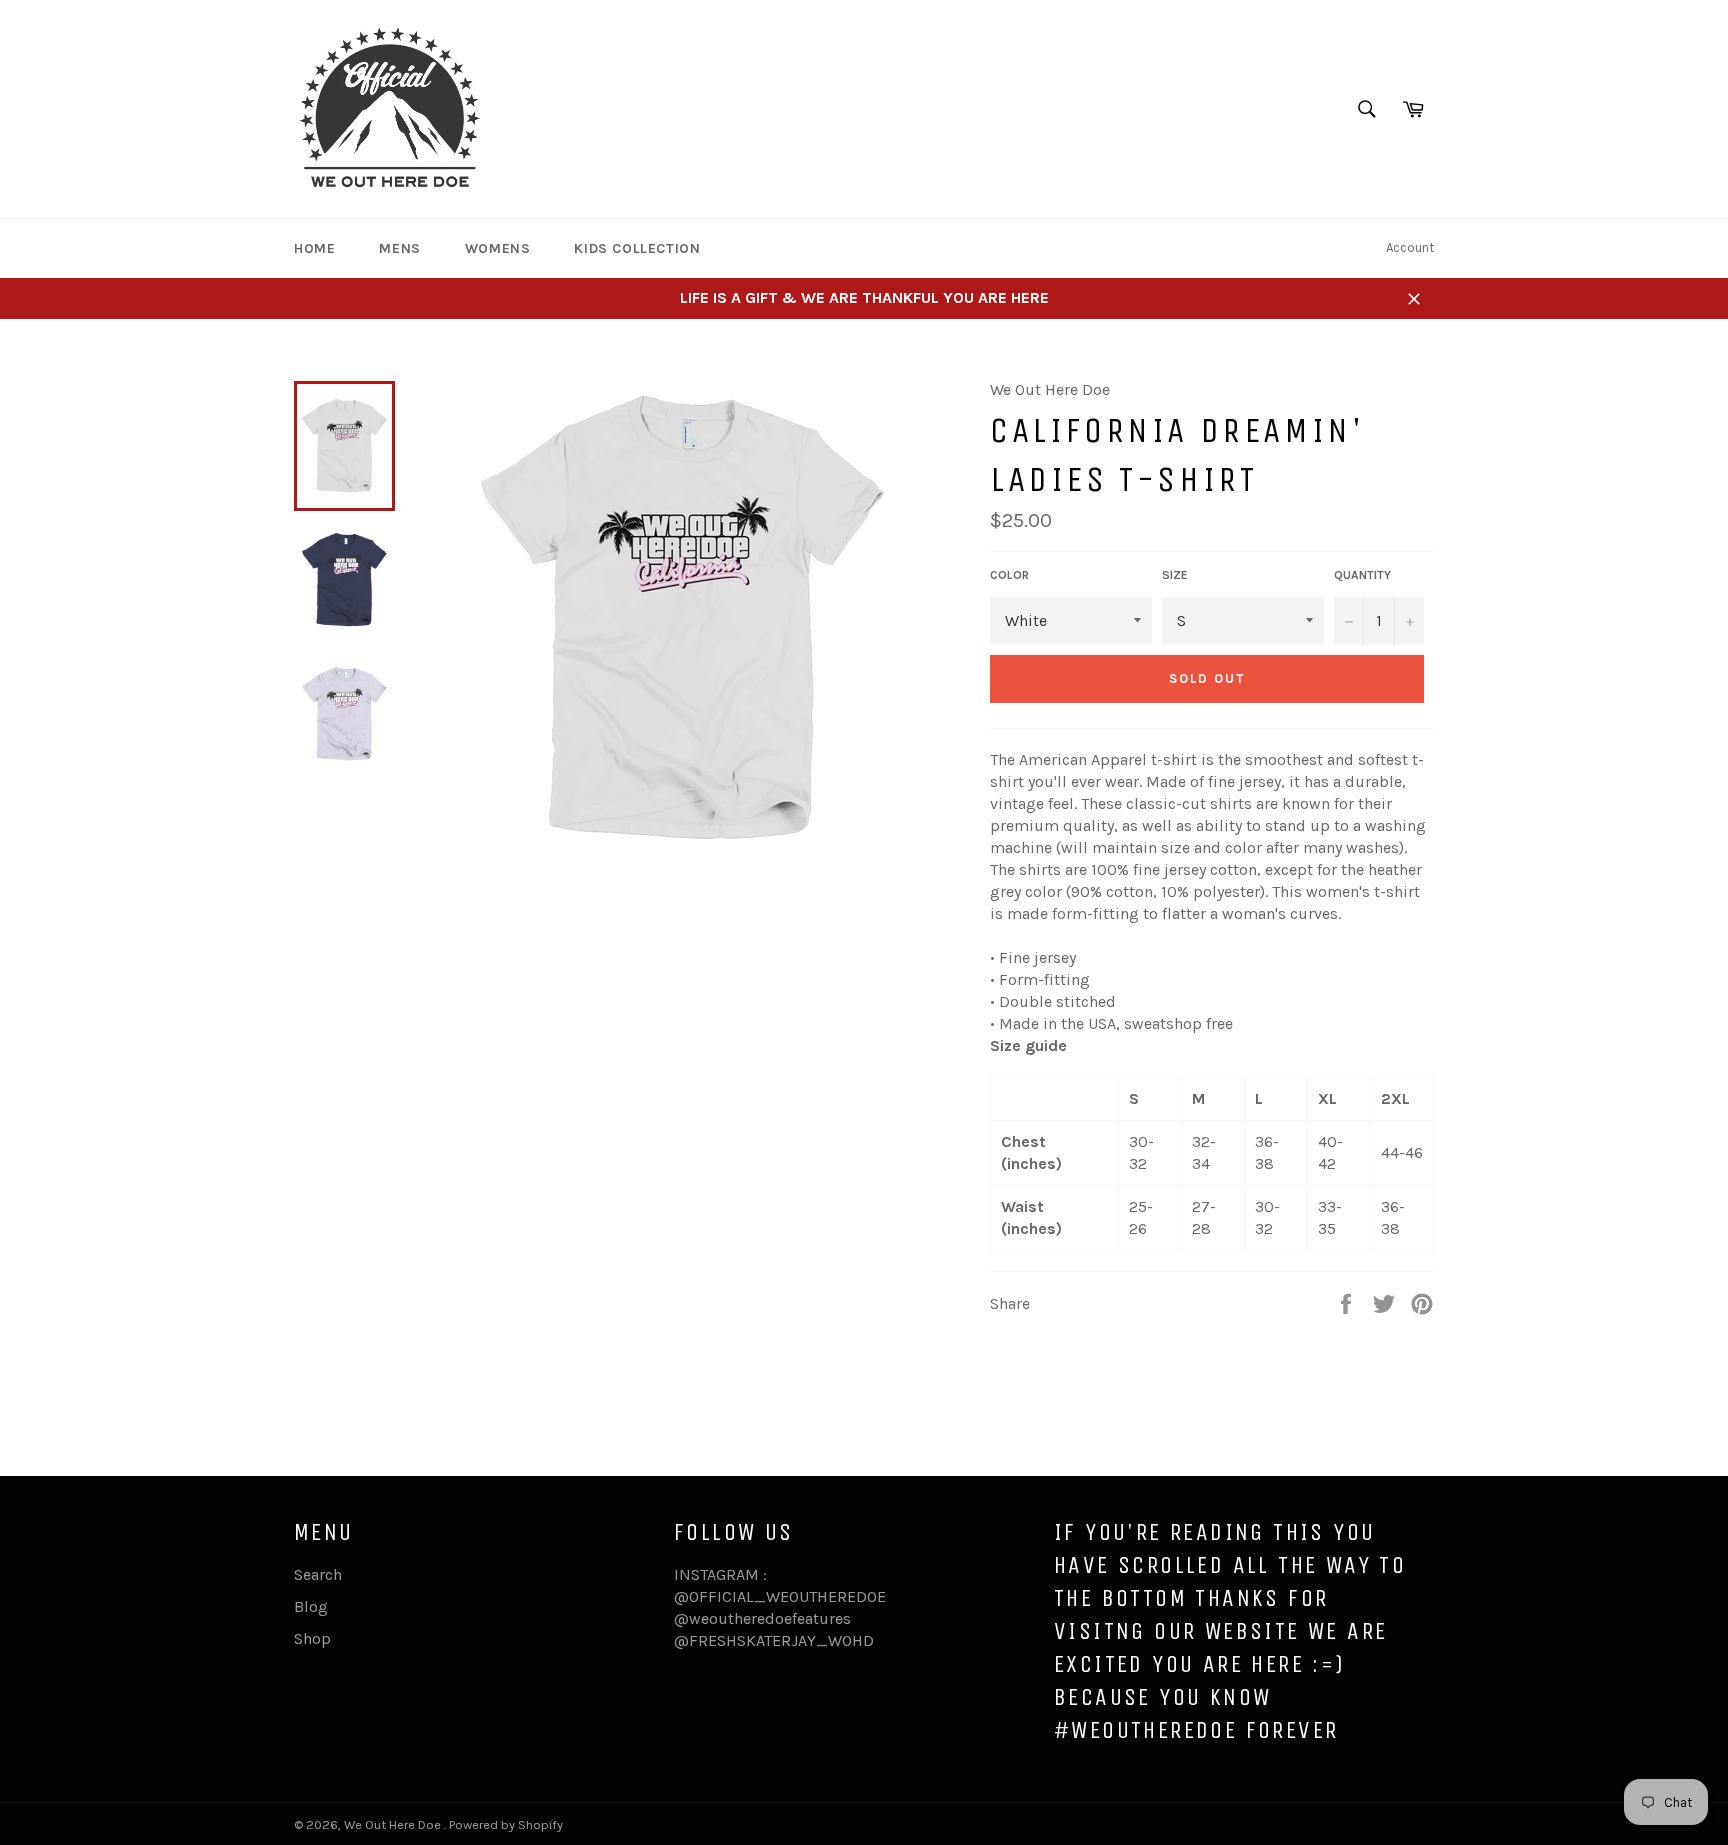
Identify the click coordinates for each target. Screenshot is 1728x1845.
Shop (312, 1638)
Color (1009, 575)
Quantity (1362, 575)
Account (1410, 247)
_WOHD (845, 1640)
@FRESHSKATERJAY (745, 1640)
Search (318, 1574)
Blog (311, 1606)
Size (1175, 575)
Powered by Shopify (506, 1824)
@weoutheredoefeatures (762, 1618)
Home (314, 248)
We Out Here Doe (394, 1824)
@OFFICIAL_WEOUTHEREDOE (780, 1596)
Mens (399, 248)
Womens (498, 248)
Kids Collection (637, 248)
